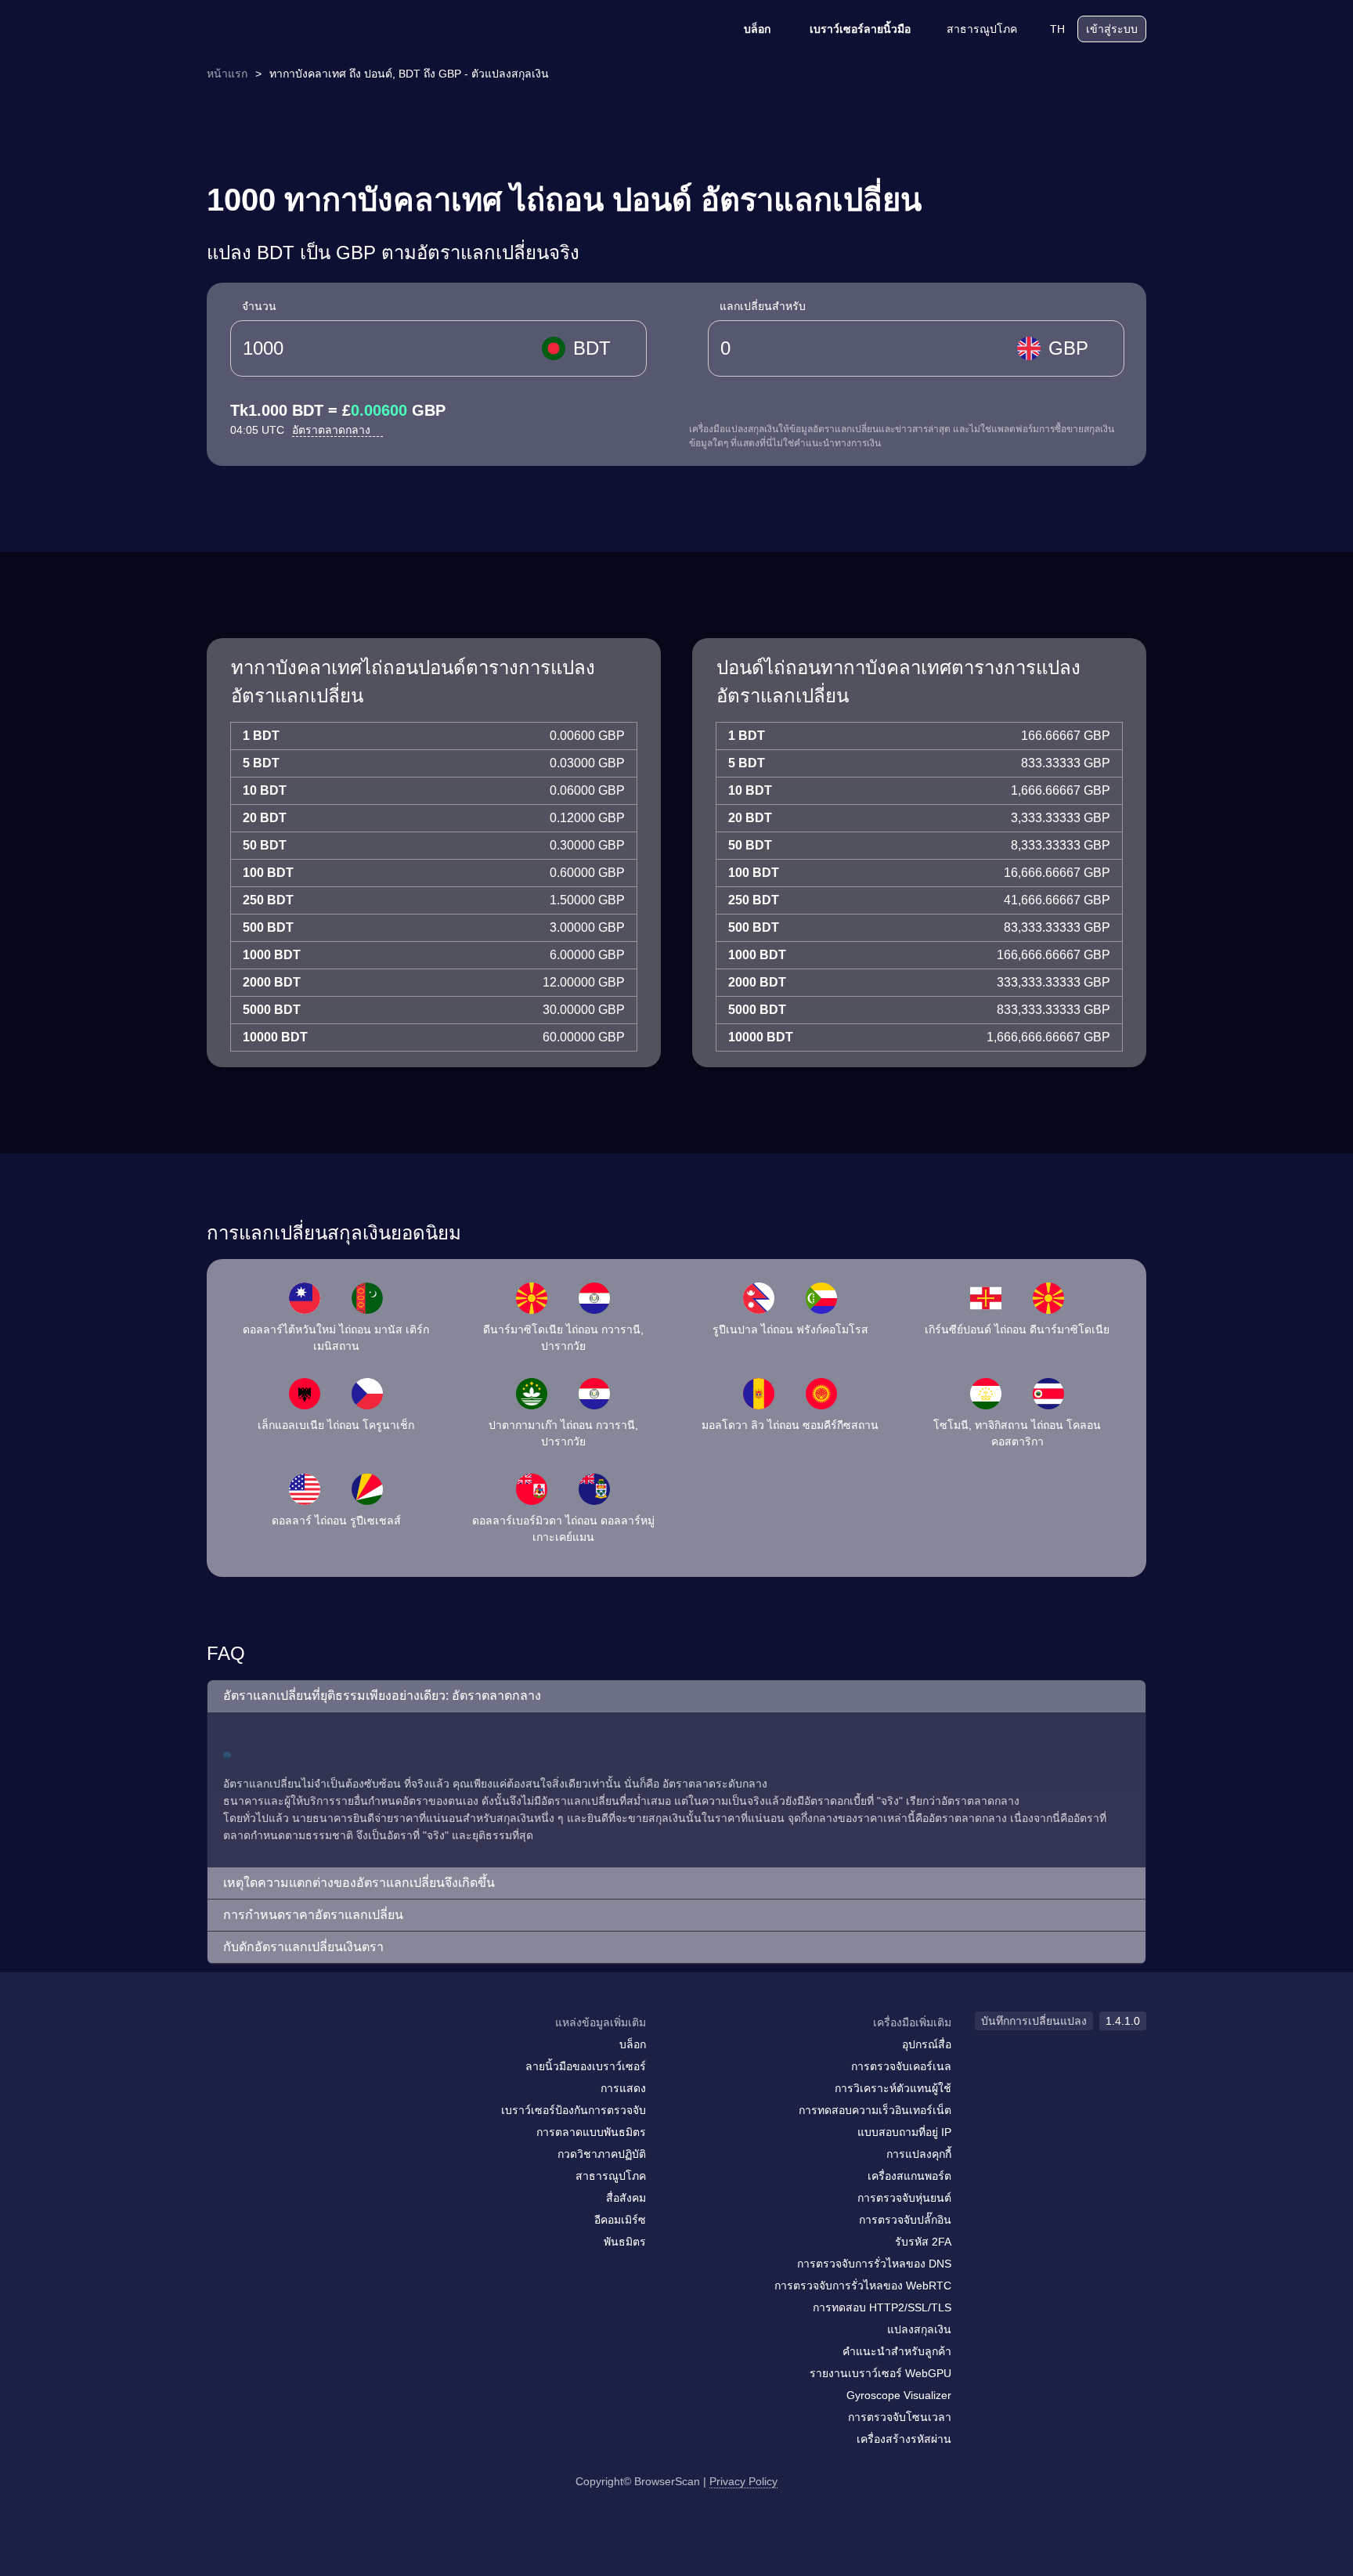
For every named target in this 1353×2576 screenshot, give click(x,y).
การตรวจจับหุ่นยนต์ (904, 2198)
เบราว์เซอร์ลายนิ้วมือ (860, 29)
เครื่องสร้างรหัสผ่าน (904, 2439)
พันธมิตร (625, 2242)
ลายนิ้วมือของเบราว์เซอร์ (586, 2066)
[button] (676, 1696)
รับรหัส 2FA (923, 2242)
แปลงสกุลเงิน (919, 2329)
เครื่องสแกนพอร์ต (909, 2176)
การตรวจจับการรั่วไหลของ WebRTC (863, 2286)
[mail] (224, 2053)
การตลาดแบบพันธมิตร (591, 2132)
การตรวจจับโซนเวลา (900, 2417)
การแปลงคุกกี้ (919, 2154)
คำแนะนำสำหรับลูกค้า (897, 2351)
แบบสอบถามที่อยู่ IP (904, 2132)
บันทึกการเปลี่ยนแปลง (1034, 2021)
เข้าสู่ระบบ (1112, 29)
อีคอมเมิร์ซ (620, 2220)
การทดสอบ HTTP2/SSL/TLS (882, 2307)
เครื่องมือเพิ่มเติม (912, 2022)
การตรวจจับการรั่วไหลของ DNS (874, 2264)
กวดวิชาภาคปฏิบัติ (602, 2154)
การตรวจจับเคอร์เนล (901, 2066)
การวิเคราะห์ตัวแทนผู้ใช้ (893, 2088)
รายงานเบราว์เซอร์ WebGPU (880, 2373)
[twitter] (289, 2053)
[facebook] (258, 2053)
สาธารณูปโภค (982, 29)
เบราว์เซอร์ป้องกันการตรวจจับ (574, 2110)
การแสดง (623, 2088)
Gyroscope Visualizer (899, 2395)
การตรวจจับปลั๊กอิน (905, 2220)
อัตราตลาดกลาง (333, 430)
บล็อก (757, 29)
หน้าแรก (227, 74)
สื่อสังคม (626, 2198)
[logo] (285, 29)
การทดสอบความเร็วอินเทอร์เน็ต (875, 2110)
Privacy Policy (743, 2481)
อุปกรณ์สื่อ (927, 2044)
